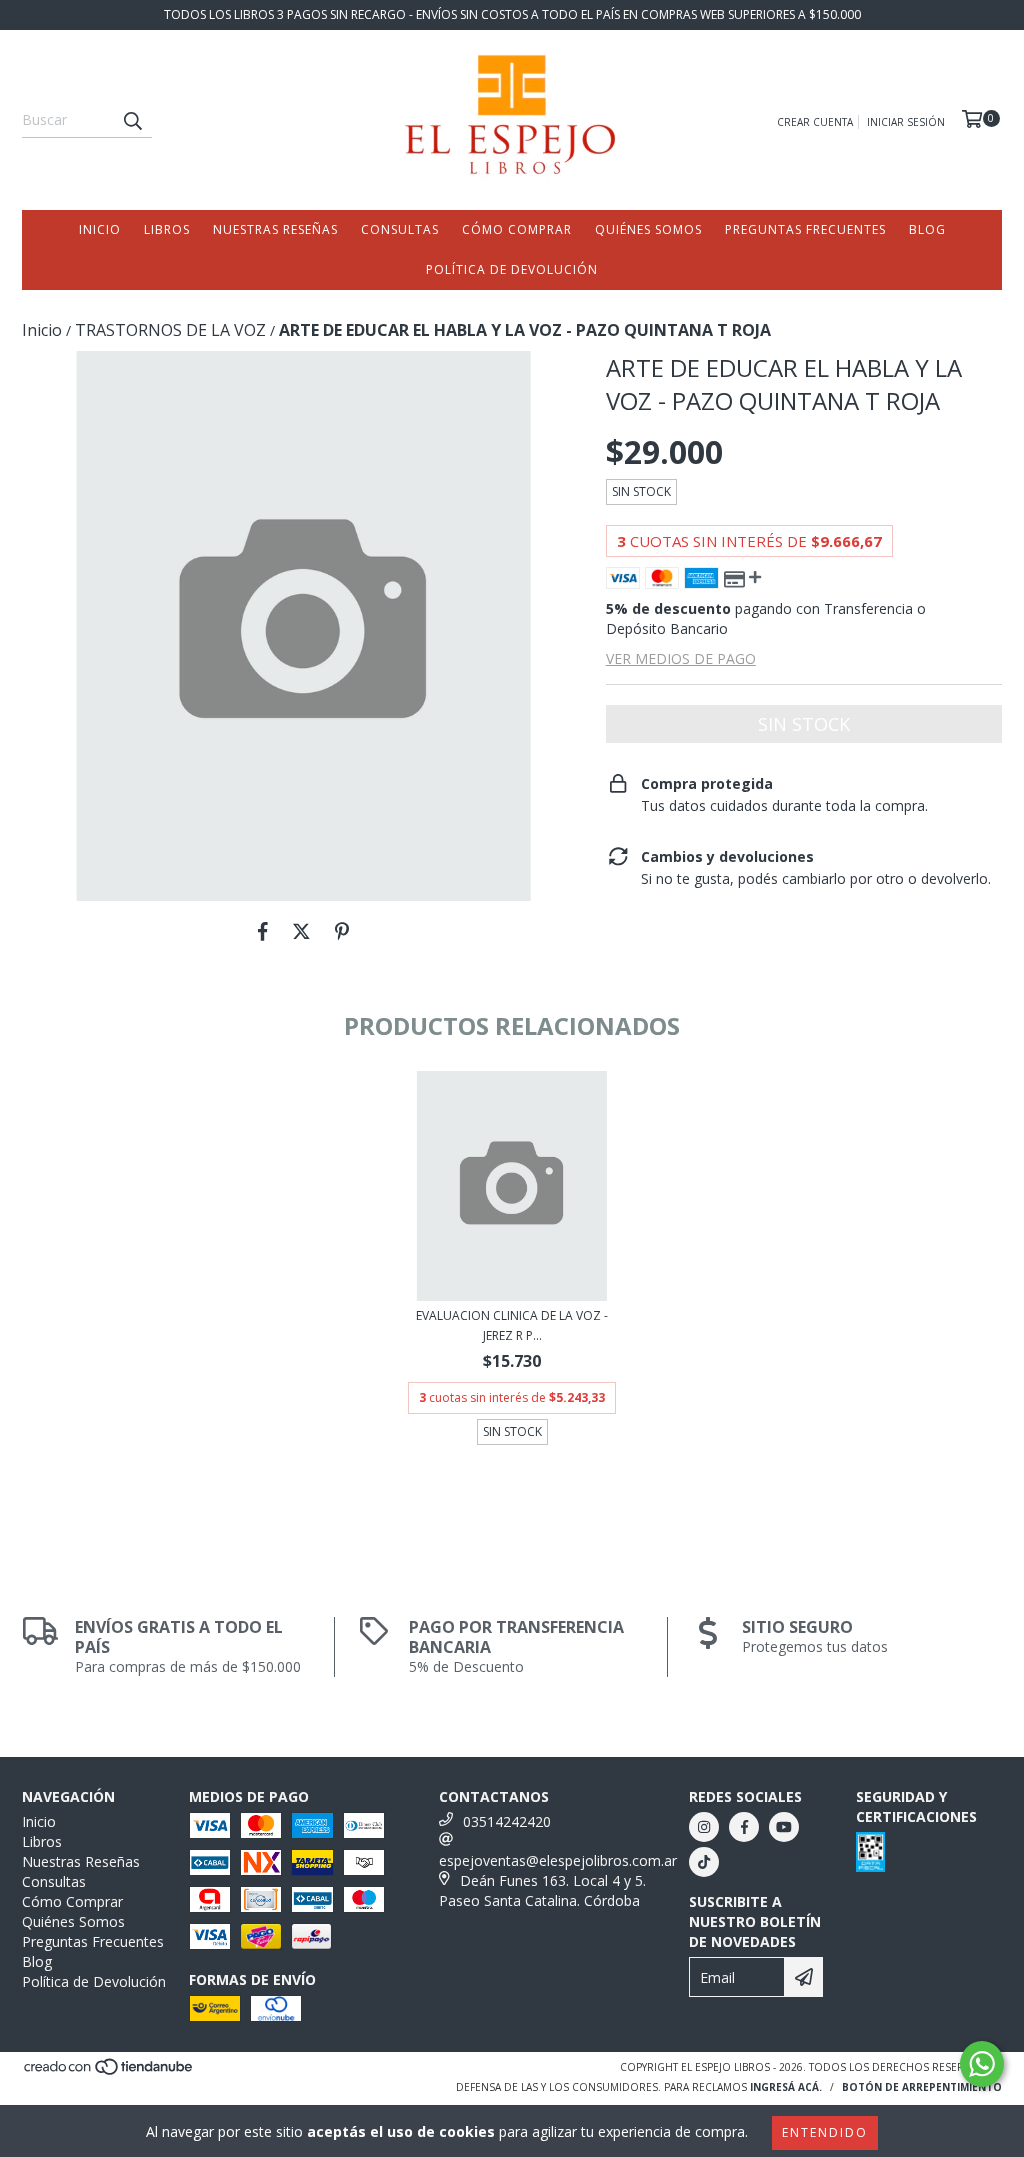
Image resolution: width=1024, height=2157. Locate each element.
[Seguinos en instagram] (704, 1827)
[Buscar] (132, 120)
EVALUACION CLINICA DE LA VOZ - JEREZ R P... (512, 1325)
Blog (927, 229)
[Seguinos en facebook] (744, 1827)
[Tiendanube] (109, 2072)
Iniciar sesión (906, 122)
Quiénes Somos (648, 229)
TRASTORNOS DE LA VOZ (170, 330)
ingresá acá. (786, 2087)
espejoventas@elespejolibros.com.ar (558, 1860)
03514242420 (507, 1821)
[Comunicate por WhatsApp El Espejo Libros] (982, 2064)
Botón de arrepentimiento (922, 2087)
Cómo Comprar (517, 229)
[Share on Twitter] (301, 931)
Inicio (100, 229)
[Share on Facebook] (263, 931)
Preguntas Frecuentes (805, 229)
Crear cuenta (815, 122)
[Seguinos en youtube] (784, 1827)
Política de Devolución (512, 269)
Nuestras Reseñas (275, 229)
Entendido (825, 2132)
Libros (167, 229)
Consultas (400, 229)
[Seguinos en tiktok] (704, 1862)
